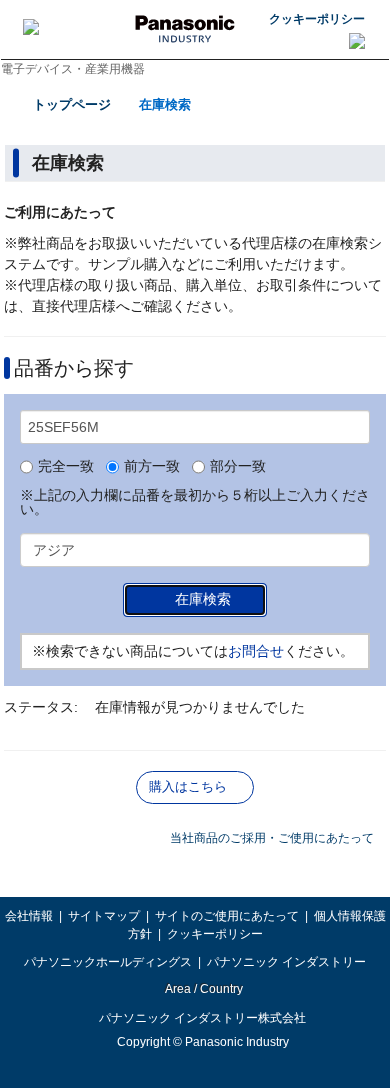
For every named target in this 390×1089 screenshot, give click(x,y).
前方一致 (152, 467)
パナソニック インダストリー (286, 962)
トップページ (72, 104)
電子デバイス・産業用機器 (73, 69)
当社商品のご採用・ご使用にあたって (272, 838)
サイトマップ (104, 916)
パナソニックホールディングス (108, 962)
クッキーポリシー (317, 19)
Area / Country (203, 989)
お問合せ (256, 651)
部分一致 (238, 467)
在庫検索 (165, 104)
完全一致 (66, 467)
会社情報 (29, 916)
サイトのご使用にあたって (227, 916)
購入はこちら (188, 786)
